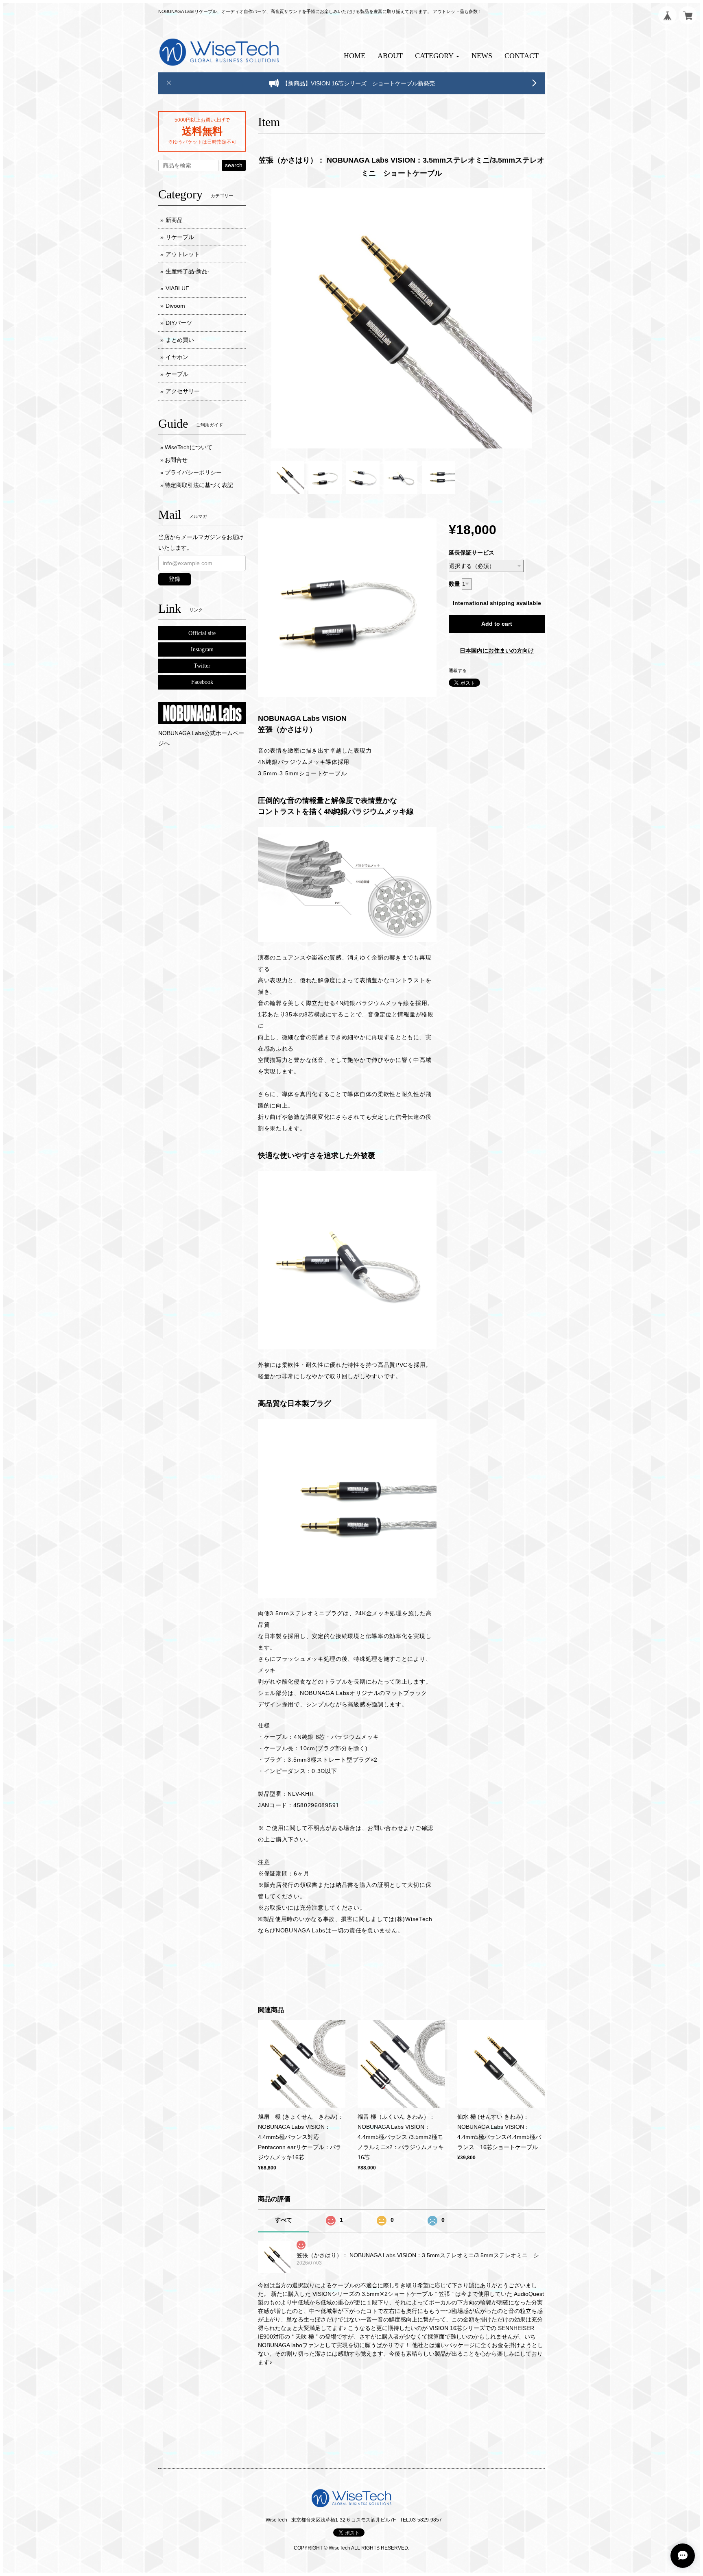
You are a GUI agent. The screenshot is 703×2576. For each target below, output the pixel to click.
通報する (458, 670)
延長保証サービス (472, 553)
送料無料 (202, 131)
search (234, 165)
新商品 (174, 220)
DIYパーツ (179, 323)
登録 (175, 579)
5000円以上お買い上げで (202, 120)
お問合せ (176, 460)
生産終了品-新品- (188, 271)
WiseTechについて (189, 447)
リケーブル (180, 237)
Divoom (175, 306)
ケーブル (177, 374)
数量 (454, 584)
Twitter (202, 666)
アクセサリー (183, 391)
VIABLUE (177, 288)
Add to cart (497, 624)
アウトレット (183, 254)
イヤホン (177, 357)
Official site (202, 633)
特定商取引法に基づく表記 (199, 485)
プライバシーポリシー (193, 472)
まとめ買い (180, 340)
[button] (437, 56)
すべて (284, 2220)
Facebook (202, 682)
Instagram (202, 649)
